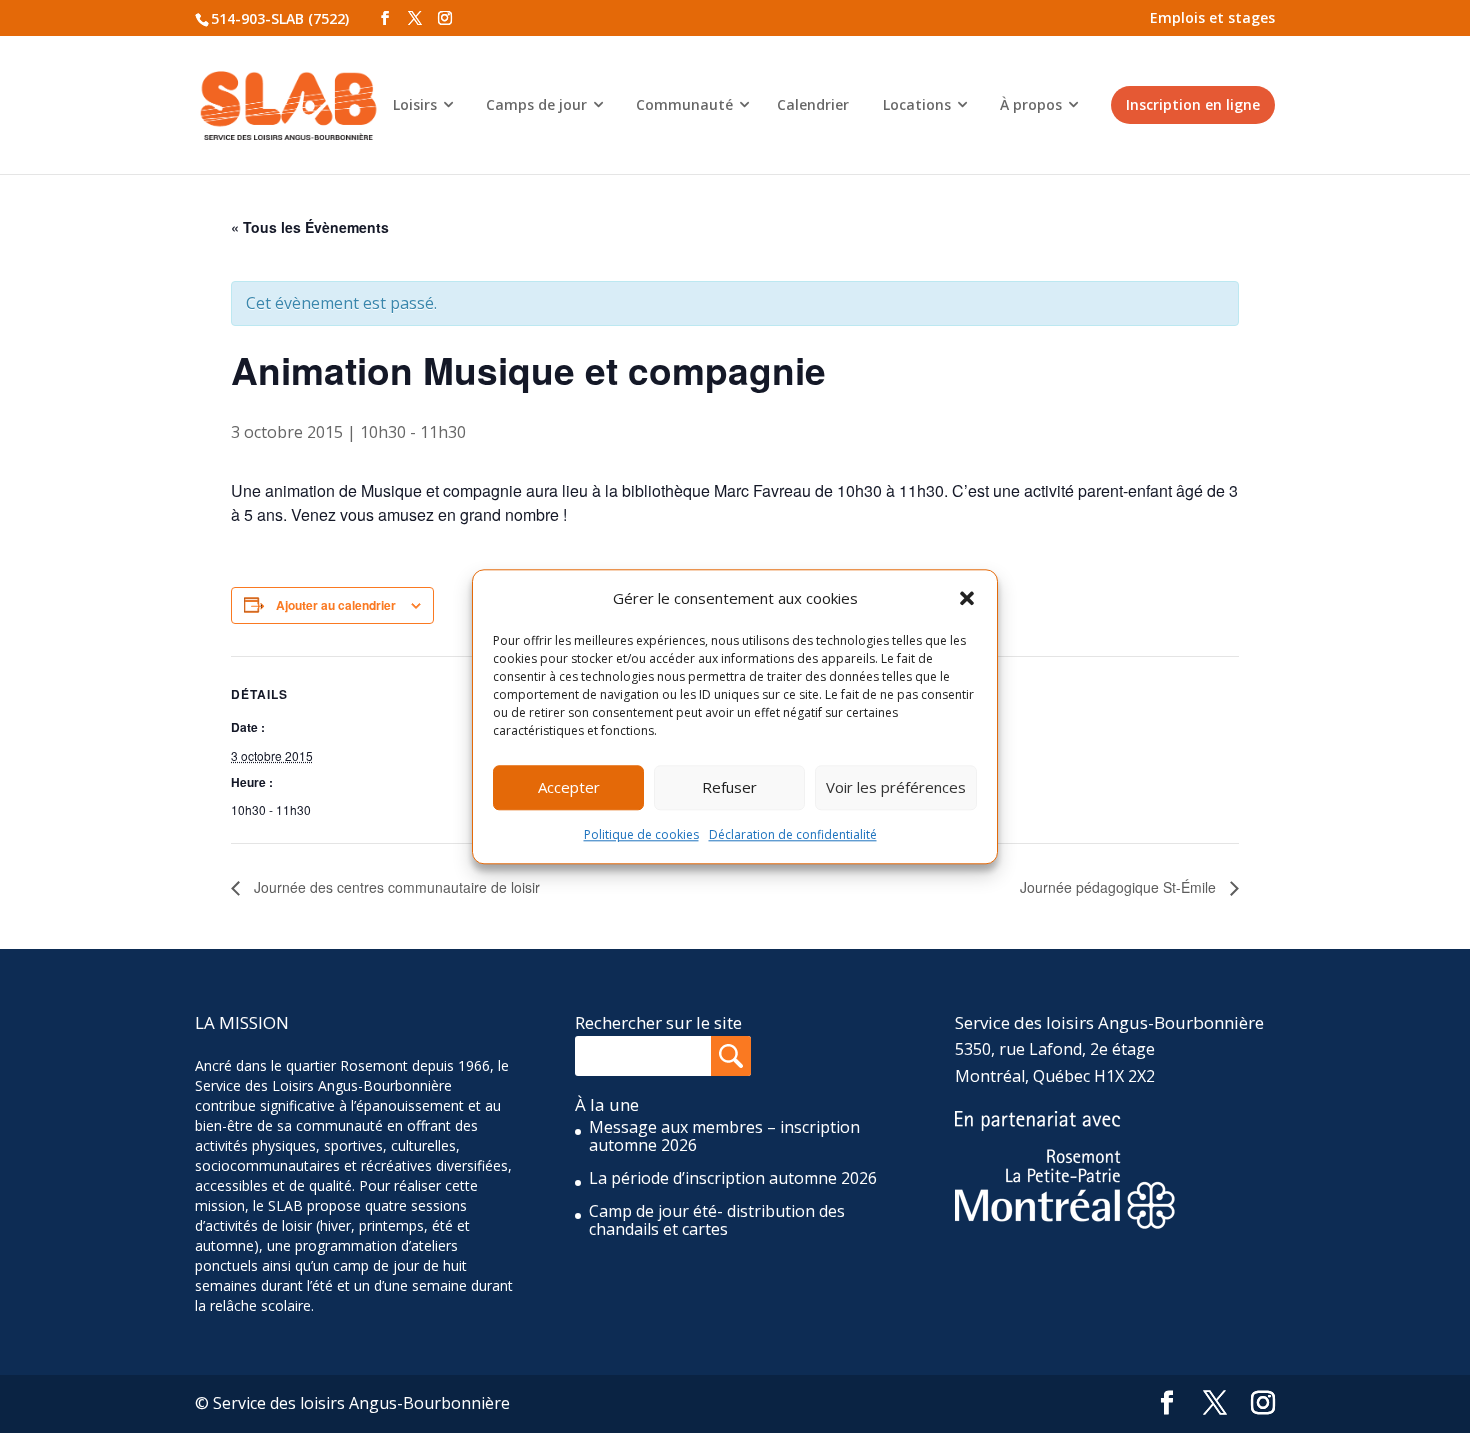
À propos (1031, 104)
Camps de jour (536, 104)
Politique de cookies (641, 834)
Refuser (729, 788)
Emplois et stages (1212, 17)
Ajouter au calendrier (336, 605)
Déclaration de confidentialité (793, 834)
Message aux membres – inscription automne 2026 (724, 1136)
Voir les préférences (896, 788)
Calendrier (813, 104)
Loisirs (415, 104)
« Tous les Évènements (310, 227)
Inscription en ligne (1193, 104)
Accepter (569, 788)
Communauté (684, 104)
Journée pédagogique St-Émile (1120, 887)
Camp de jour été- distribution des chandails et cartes (717, 1220)
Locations (917, 104)
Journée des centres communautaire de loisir (395, 887)
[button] (967, 598)
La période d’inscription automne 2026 (733, 1178)
